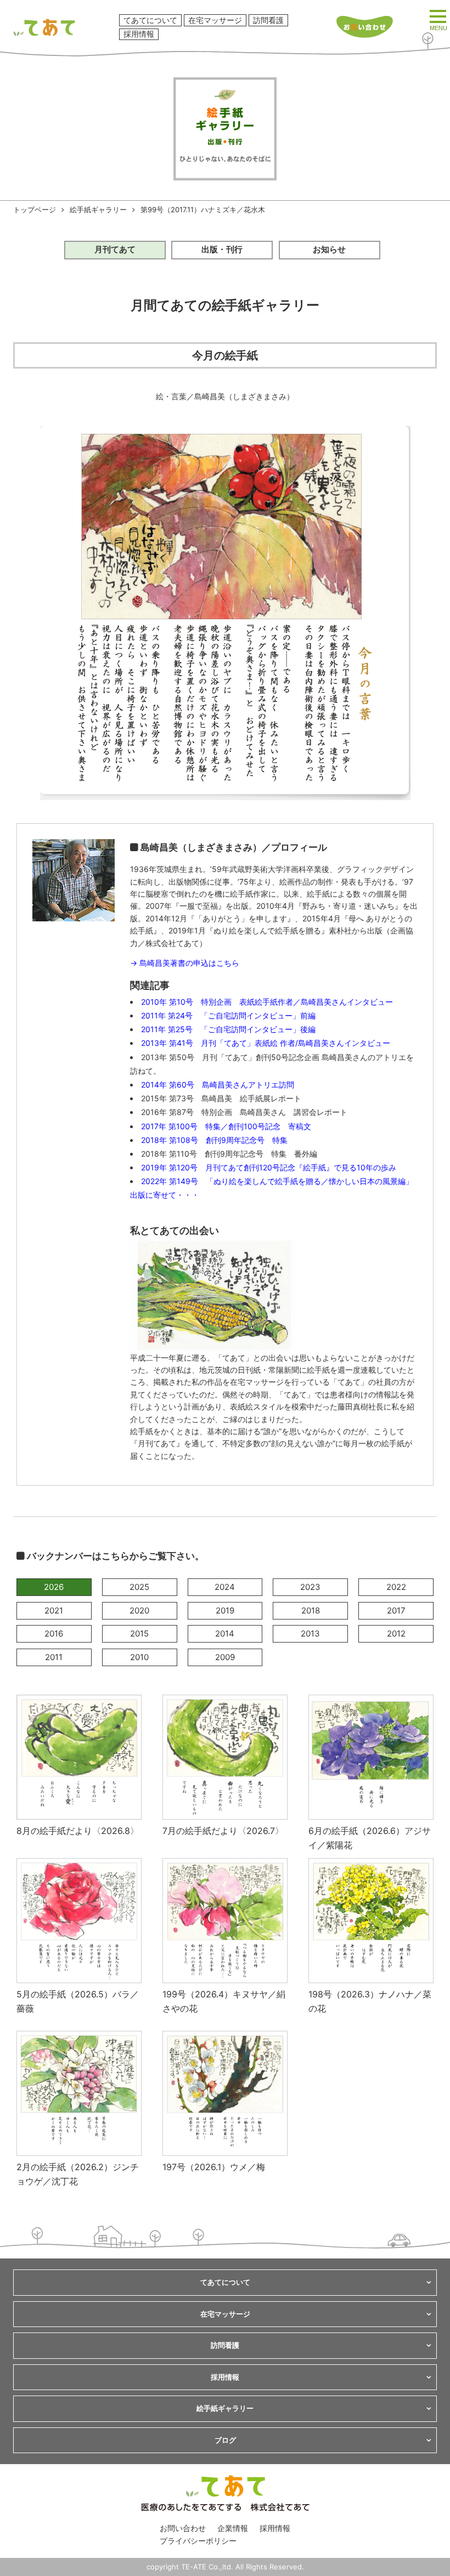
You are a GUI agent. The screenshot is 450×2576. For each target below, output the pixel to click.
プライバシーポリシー (198, 2541)
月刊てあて (115, 249)
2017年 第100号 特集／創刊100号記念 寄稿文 (226, 1126)
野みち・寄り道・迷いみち (348, 906)
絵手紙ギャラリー (98, 210)
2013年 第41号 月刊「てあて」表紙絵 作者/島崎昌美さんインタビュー (266, 1043)
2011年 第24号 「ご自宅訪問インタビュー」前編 (228, 1015)
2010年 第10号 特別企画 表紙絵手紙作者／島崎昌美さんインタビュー (267, 1002)
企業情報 (233, 2528)
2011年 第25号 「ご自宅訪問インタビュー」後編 (228, 1029)
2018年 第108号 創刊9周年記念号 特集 (214, 1140)
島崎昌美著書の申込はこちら (189, 963)
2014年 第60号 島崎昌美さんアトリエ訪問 (218, 1085)
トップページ (35, 210)
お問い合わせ (183, 2528)
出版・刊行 (222, 249)
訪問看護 (268, 20)
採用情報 (139, 34)
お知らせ (329, 249)
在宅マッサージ (215, 20)
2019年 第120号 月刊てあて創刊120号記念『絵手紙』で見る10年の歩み (269, 1167)
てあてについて (150, 20)
